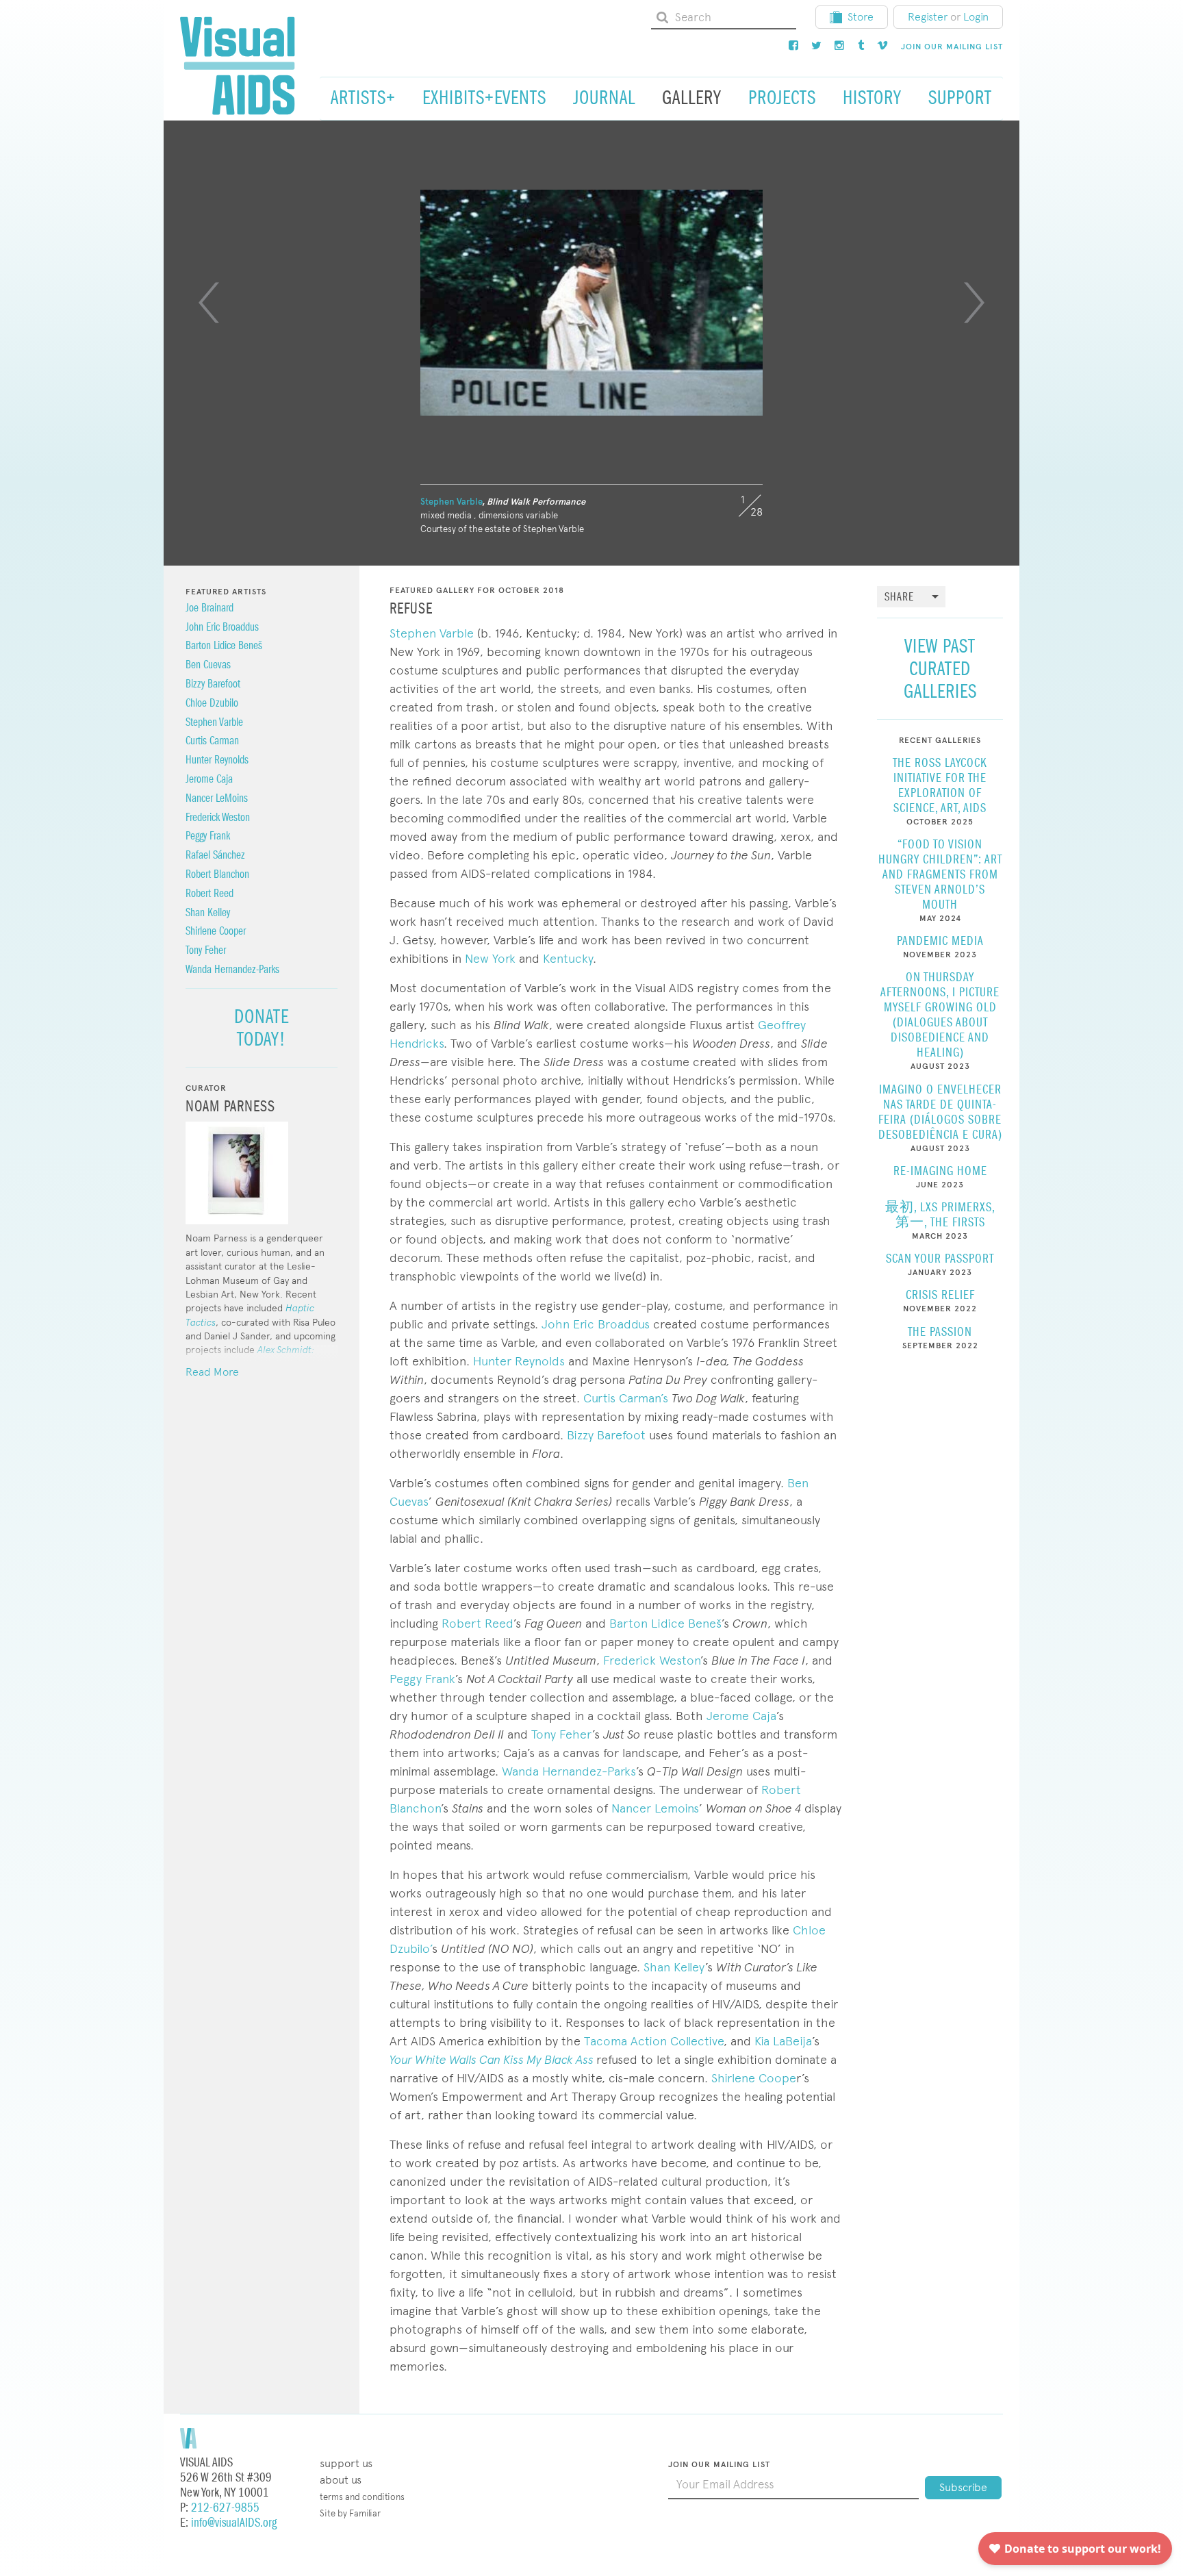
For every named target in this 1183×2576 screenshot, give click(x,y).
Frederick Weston (652, 1660)
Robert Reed (478, 1623)
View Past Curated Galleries (940, 669)
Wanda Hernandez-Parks (569, 1771)
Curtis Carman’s (624, 1398)
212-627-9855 (225, 2508)
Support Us (346, 2463)
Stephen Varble (451, 502)
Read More (212, 1372)
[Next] (974, 303)
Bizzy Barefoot (606, 1435)
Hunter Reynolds (519, 1361)
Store (861, 17)
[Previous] (209, 303)
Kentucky (568, 958)
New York (490, 958)
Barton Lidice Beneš (665, 1623)
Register (928, 17)
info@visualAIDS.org (234, 2523)
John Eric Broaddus (597, 1324)
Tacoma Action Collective (654, 2041)
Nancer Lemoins (655, 1808)
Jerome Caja (741, 1716)
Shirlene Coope (754, 2078)
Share (899, 597)
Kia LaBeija (783, 2041)
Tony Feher (562, 1734)
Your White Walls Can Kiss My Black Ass (492, 2059)
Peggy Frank (422, 1679)
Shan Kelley (674, 1967)
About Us (341, 2480)
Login (976, 17)
